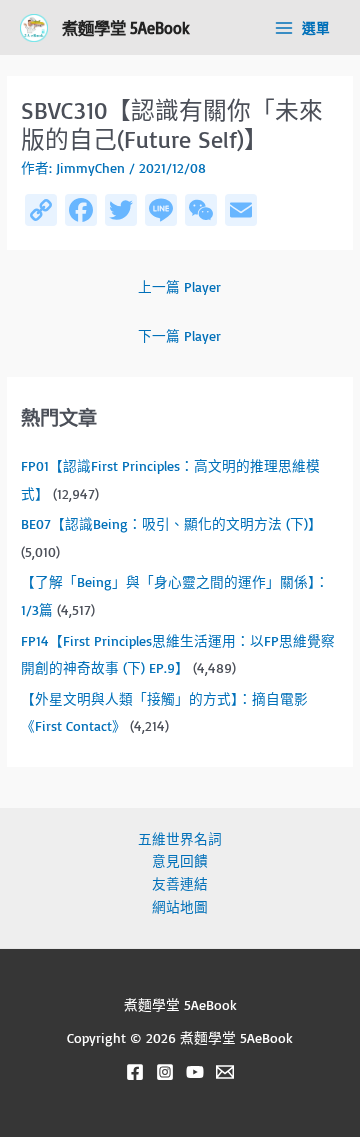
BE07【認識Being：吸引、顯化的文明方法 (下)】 (171, 523)
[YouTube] (195, 1072)
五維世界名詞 (180, 838)
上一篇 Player (179, 286)
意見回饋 (180, 860)
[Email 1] (225, 1072)
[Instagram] (165, 1072)
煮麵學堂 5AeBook (126, 27)
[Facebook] (135, 1072)
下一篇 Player (179, 335)
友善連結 (180, 883)
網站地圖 (180, 906)
